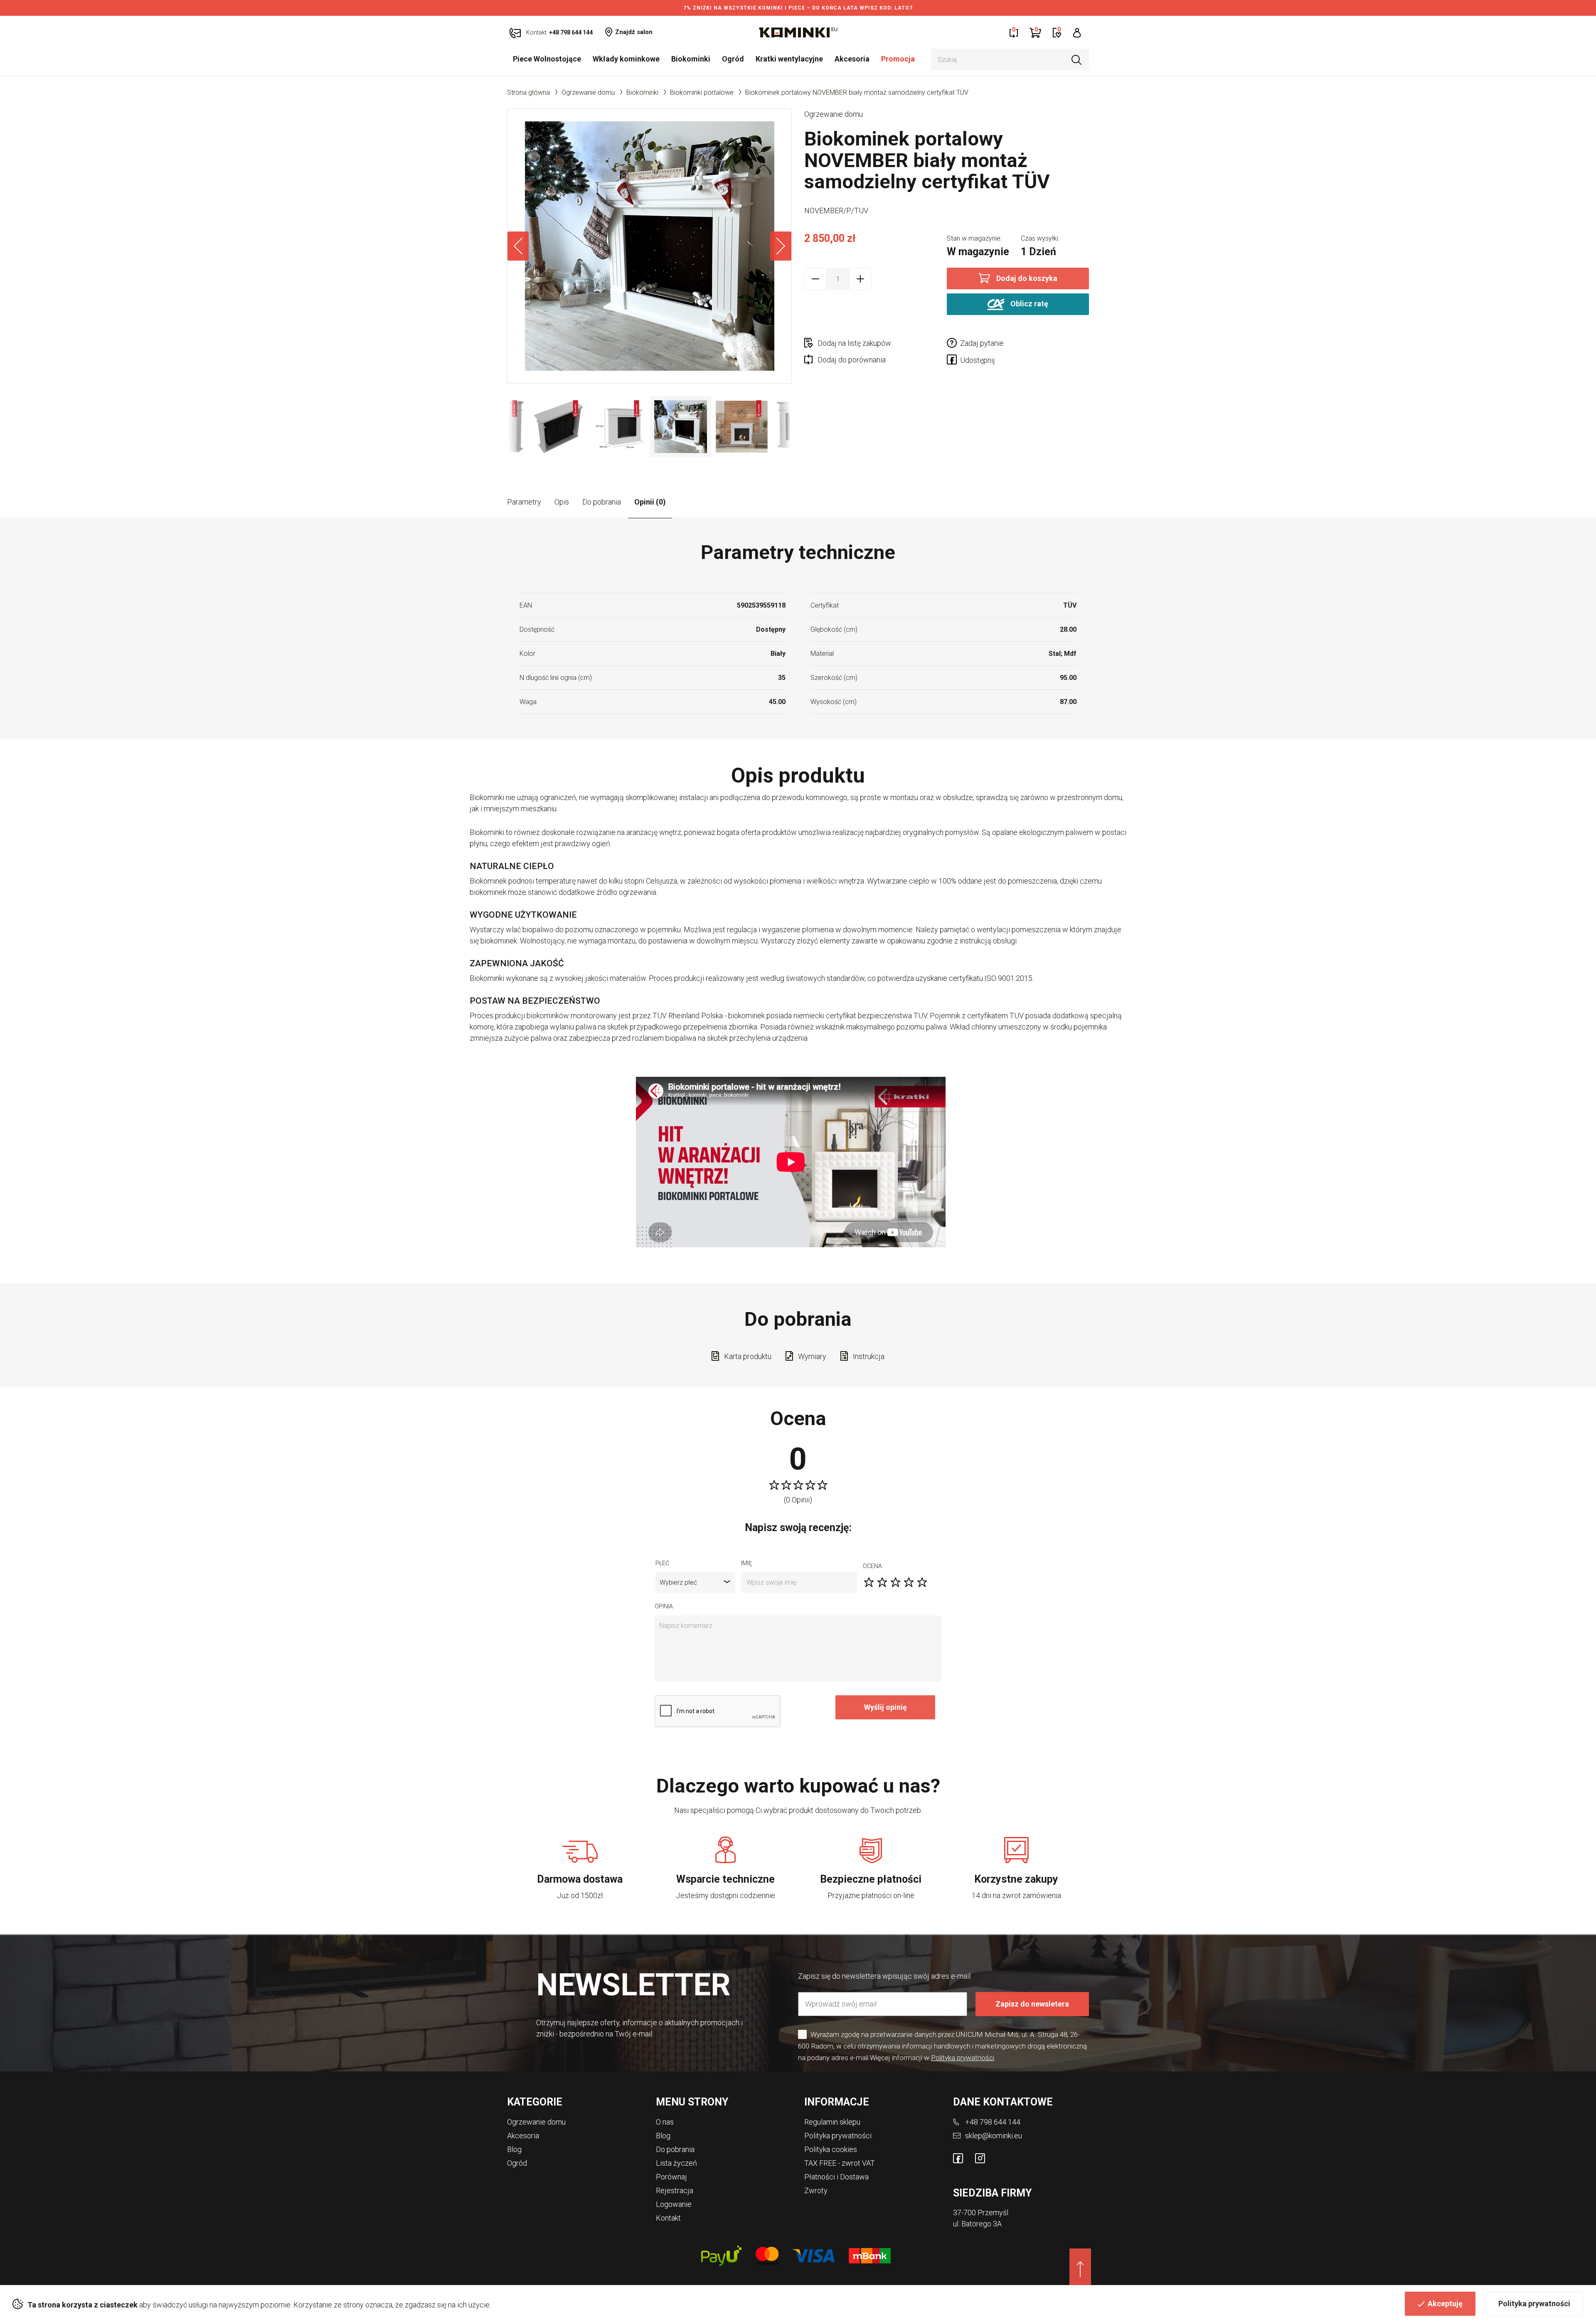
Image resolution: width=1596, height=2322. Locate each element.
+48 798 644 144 (993, 2122)
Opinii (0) (650, 502)
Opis (562, 502)
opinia (664, 1606)
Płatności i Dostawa (836, 2177)
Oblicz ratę (1028, 304)
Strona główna (528, 92)
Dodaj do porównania (852, 360)
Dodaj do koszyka (1027, 278)
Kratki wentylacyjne (789, 59)
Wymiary (812, 1356)
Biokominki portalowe (702, 92)
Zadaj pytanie (982, 343)
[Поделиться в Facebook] (953, 361)
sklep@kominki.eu (994, 2136)
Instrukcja (869, 1356)
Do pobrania (602, 502)
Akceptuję (1445, 2304)
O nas (665, 2122)
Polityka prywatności (1534, 2304)
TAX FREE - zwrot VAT (840, 2163)
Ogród (733, 59)
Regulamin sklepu (832, 2122)
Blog (514, 2149)
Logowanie (674, 2204)
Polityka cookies (831, 2149)
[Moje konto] (1077, 32)
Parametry (524, 502)
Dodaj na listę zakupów (854, 343)
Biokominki (691, 59)
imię (746, 1563)
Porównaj (671, 2177)
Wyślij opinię (885, 1707)
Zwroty (816, 2190)
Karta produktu (748, 1356)
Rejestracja (675, 2190)
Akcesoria (852, 59)
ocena (872, 1566)
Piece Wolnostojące (547, 59)
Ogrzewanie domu (588, 92)
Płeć (662, 1563)
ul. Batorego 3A (977, 2224)
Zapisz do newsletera (1032, 2004)
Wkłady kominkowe (626, 59)
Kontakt (668, 2218)
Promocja (898, 59)
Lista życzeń (676, 2163)
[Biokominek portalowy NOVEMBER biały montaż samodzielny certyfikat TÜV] (649, 246)
